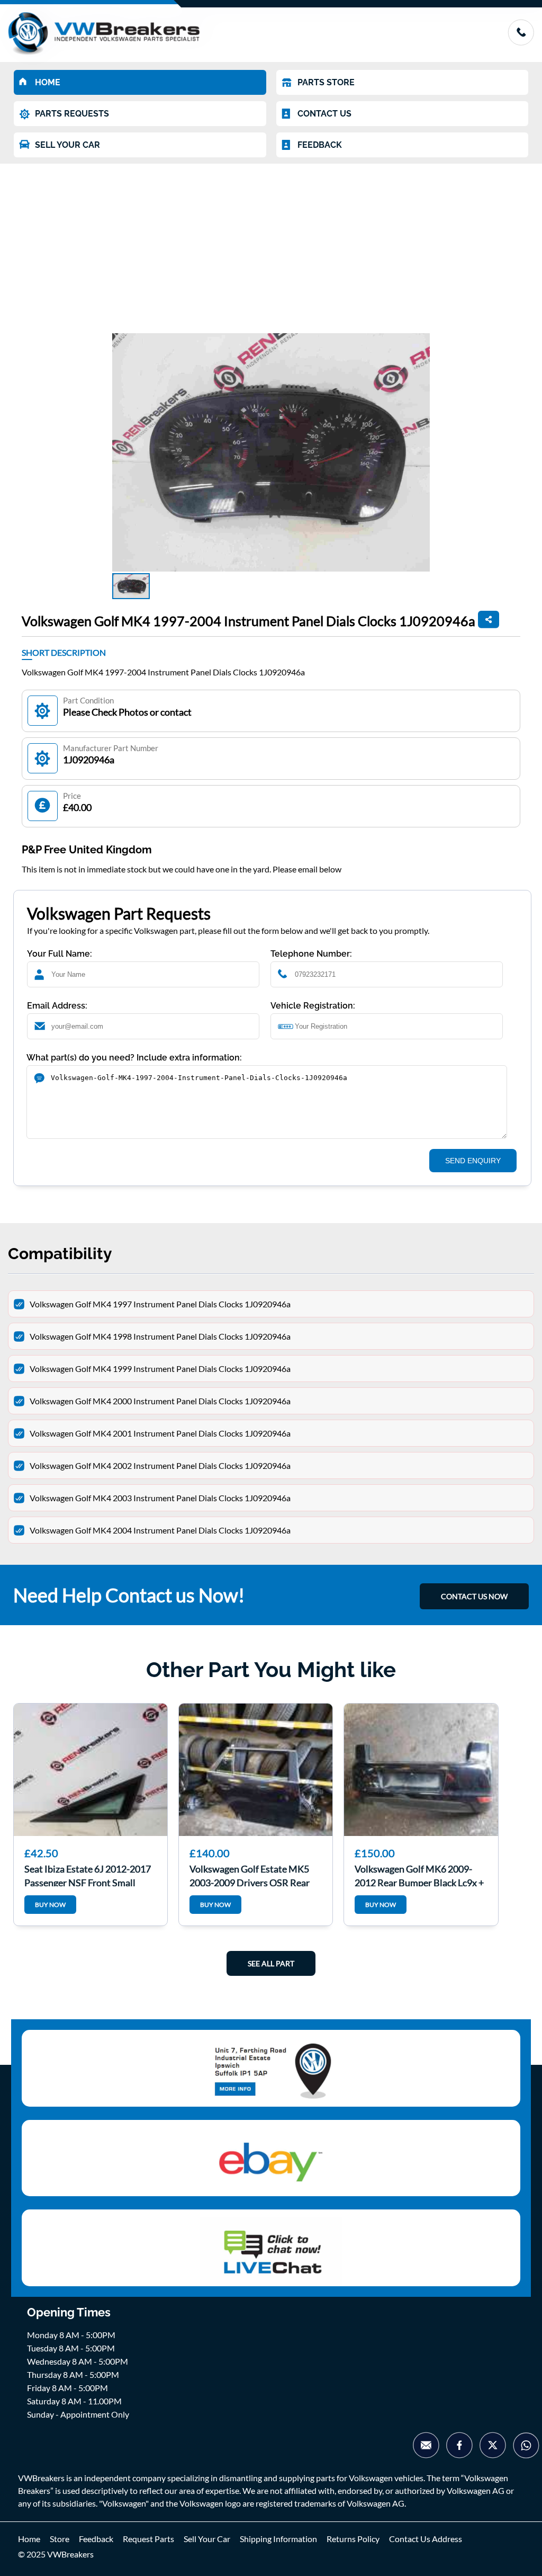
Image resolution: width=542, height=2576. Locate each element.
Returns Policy (353, 2539)
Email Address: (57, 1006)
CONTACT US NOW (474, 1596)
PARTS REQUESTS (72, 114)
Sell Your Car (207, 2539)
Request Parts (148, 2539)
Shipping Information (278, 2539)
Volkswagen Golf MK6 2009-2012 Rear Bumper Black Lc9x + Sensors (419, 1875)
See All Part (271, 1963)
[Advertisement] (271, 243)
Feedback (96, 2539)
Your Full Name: (60, 954)
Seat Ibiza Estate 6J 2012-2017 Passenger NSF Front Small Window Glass (88, 1875)
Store (60, 2539)
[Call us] (521, 42)
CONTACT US (324, 114)
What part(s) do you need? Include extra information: (134, 1058)
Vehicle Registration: (313, 1006)
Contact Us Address (426, 2539)
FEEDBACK (320, 145)
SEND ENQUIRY (473, 1161)
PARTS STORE (326, 82)
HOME (48, 82)
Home (29, 2539)
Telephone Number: (311, 954)
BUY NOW (50, 1905)
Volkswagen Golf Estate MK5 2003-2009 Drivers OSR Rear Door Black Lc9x (250, 1875)
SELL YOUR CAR (67, 145)
